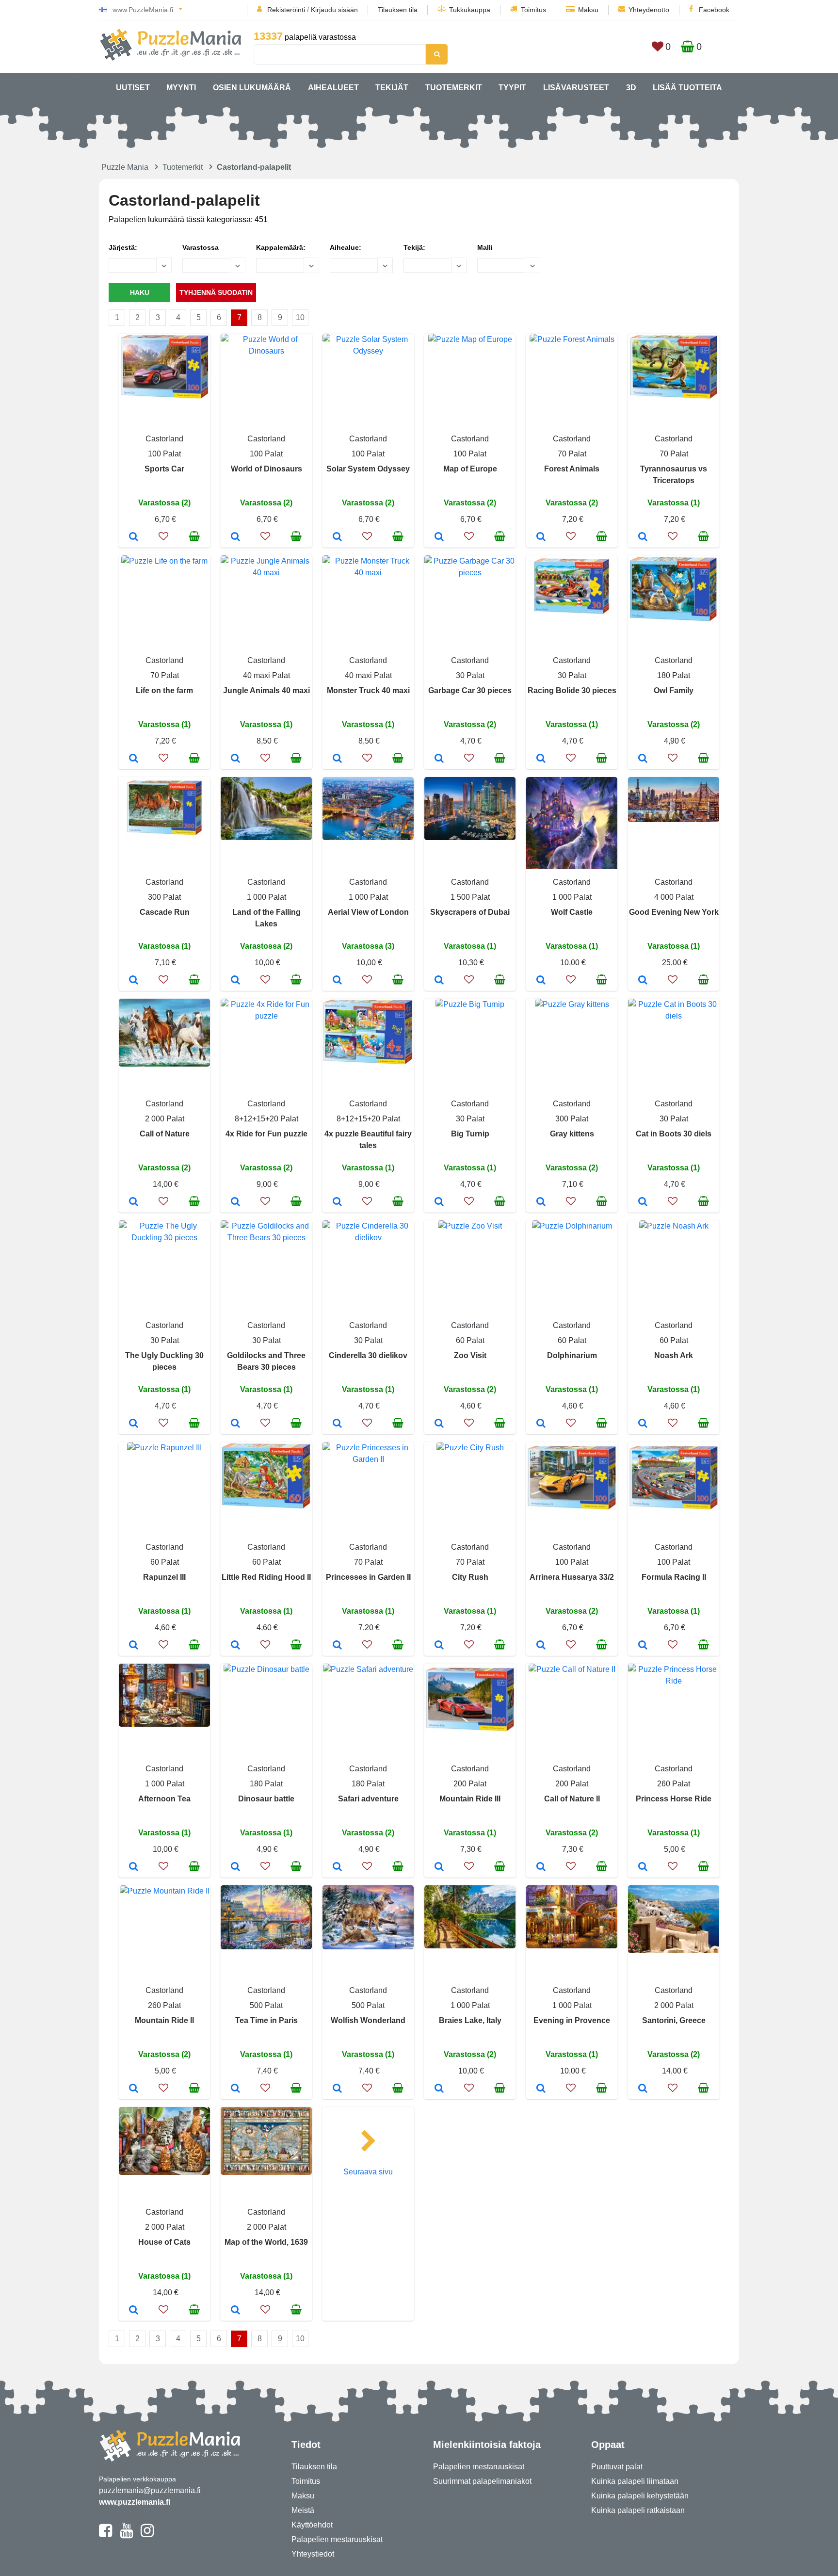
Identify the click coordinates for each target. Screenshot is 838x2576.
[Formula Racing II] (643, 1646)
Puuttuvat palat (617, 2467)
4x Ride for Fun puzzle (266, 1134)
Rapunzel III (164, 1577)
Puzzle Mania (125, 167)
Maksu (588, 10)
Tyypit (512, 88)
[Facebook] (105, 2535)
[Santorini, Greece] (643, 2089)
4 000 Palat (674, 897)
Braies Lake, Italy (470, 2020)
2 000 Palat (165, 1119)
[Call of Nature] (134, 1202)
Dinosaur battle (266, 1799)
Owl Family (674, 690)
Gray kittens (572, 1134)
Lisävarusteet (576, 88)
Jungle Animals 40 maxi (266, 690)
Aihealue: (346, 247)
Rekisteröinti (286, 10)
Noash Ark (674, 1355)
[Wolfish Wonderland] (337, 2089)
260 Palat (674, 1784)
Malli (485, 247)
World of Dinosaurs (266, 469)
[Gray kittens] (541, 1202)
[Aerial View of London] (337, 981)
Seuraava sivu (368, 2172)
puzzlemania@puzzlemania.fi (150, 2490)
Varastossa (201, 247)
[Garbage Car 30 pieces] (439, 759)
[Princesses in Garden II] (337, 1646)
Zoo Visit (470, 1355)
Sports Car (164, 469)
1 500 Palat (470, 897)
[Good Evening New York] (643, 981)
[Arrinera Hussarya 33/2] (541, 1646)
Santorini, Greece (674, 2020)
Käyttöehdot (312, 2525)
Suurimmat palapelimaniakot (482, 2481)
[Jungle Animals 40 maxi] (235, 759)
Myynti (181, 88)
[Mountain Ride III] (439, 1867)
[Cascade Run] (134, 981)
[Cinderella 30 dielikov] (337, 1424)
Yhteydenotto (649, 10)
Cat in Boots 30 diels (674, 1134)
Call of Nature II (572, 1799)
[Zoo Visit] (439, 1424)
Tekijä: (414, 247)
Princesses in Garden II (368, 1577)
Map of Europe (470, 469)
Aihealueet (333, 88)
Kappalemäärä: (281, 247)
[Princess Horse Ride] (643, 1867)
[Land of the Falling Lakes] (235, 981)
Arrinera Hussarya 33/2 (572, 1577)
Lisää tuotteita (687, 88)
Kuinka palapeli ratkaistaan (638, 2510)
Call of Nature (165, 1134)
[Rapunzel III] (134, 1646)
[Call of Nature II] (541, 1867)
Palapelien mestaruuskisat (337, 2539)
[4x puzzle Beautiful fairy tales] (337, 1202)
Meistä (303, 2510)
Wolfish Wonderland (368, 2020)
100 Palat (164, 454)
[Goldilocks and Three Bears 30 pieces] (235, 1424)
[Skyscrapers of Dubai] (439, 981)
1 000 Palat (266, 897)
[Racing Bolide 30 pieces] (541, 759)
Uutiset (133, 88)
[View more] (164, 397)
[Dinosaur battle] (235, 1867)
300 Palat (164, 897)
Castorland (164, 439)
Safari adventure (368, 1799)
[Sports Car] (134, 537)
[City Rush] (439, 1646)
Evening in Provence (572, 2020)
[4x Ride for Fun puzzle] (235, 1202)
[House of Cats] (134, 2311)
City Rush (470, 1577)
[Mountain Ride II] (134, 2089)
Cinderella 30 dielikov (368, 1355)
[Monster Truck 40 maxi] (337, 759)
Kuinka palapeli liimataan (635, 2481)
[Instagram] (147, 2535)
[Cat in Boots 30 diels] (643, 1202)
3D (631, 88)
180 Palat (674, 675)
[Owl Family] (643, 759)
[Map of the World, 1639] (235, 2311)
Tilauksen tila (398, 10)
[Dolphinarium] (541, 1424)
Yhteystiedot (313, 2554)
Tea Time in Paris (266, 2020)
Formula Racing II (674, 1577)
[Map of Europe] (439, 537)
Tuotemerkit (454, 88)
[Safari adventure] (337, 1867)
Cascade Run (165, 912)
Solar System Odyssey (368, 469)
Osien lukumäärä (252, 88)
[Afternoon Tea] (134, 1867)
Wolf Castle (572, 912)
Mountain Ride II (164, 2020)
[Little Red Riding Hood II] (235, 1646)
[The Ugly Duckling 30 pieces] (134, 1424)
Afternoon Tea (164, 1799)
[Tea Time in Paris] (235, 2089)
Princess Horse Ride (674, 1799)
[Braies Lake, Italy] (439, 2089)
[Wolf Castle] (541, 981)
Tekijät (392, 88)
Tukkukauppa (470, 10)
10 (300, 317)
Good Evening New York (674, 912)
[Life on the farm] (134, 759)
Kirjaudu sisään (334, 10)
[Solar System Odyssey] (337, 537)
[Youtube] (126, 2535)
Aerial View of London (368, 912)
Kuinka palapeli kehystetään (640, 2496)
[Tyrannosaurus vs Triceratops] (643, 537)
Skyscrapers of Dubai (470, 912)
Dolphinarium (572, 1355)
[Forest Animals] (541, 537)
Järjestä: (123, 247)
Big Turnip (470, 1134)
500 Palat (266, 2005)
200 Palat (470, 1784)
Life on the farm (164, 690)
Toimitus (533, 10)
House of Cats (164, 2242)
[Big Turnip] (439, 1202)
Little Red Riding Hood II (266, 1577)
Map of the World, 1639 (266, 2242)
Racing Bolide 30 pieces (572, 690)
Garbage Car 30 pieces (470, 690)
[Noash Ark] (643, 1424)
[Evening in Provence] (541, 2089)
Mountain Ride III (470, 1799)
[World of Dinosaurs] (235, 537)
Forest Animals (572, 469)
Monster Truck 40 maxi (368, 690)
